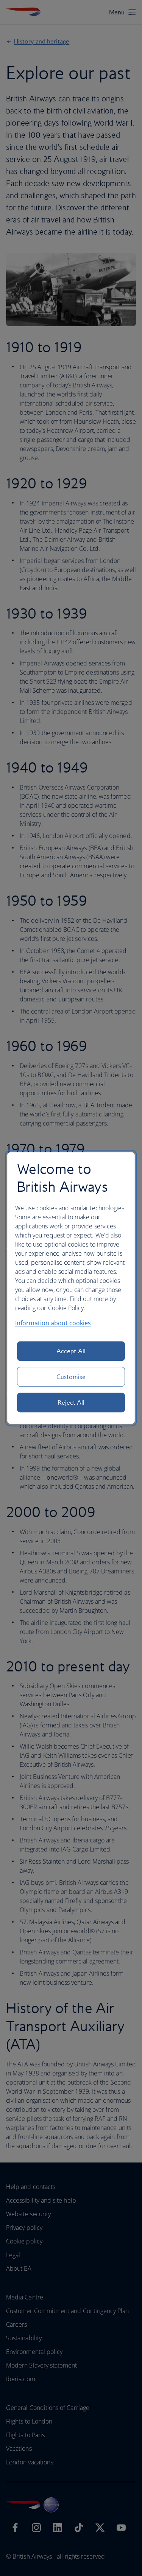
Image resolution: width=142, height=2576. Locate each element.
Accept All (71, 1351)
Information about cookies (53, 1323)
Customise (71, 1377)
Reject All (71, 1402)
